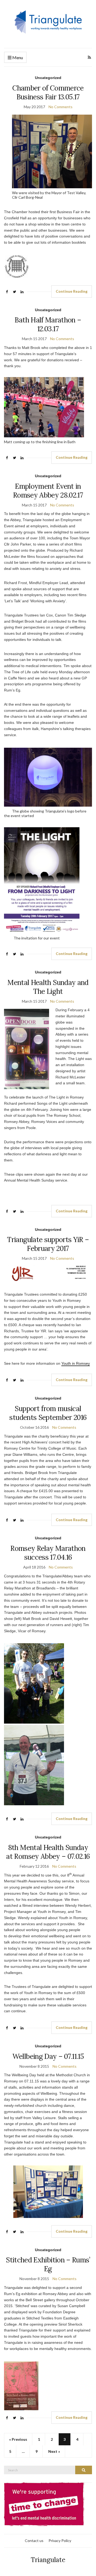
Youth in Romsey (76, 1363)
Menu (17, 57)
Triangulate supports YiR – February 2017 (48, 1244)
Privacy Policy (60, 2541)
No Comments (61, 107)
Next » (54, 2451)
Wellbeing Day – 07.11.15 (48, 2056)
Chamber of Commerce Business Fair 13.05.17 (48, 92)
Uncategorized (48, 78)
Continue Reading (72, 291)
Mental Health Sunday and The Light (48, 987)
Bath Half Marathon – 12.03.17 (48, 324)
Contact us (34, 2541)
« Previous (18, 2439)
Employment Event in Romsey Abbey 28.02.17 (48, 491)
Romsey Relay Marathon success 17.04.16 (48, 1553)
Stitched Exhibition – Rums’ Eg (48, 2264)
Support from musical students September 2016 (48, 1413)
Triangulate (48, 2560)
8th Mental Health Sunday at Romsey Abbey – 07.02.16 (48, 1852)
